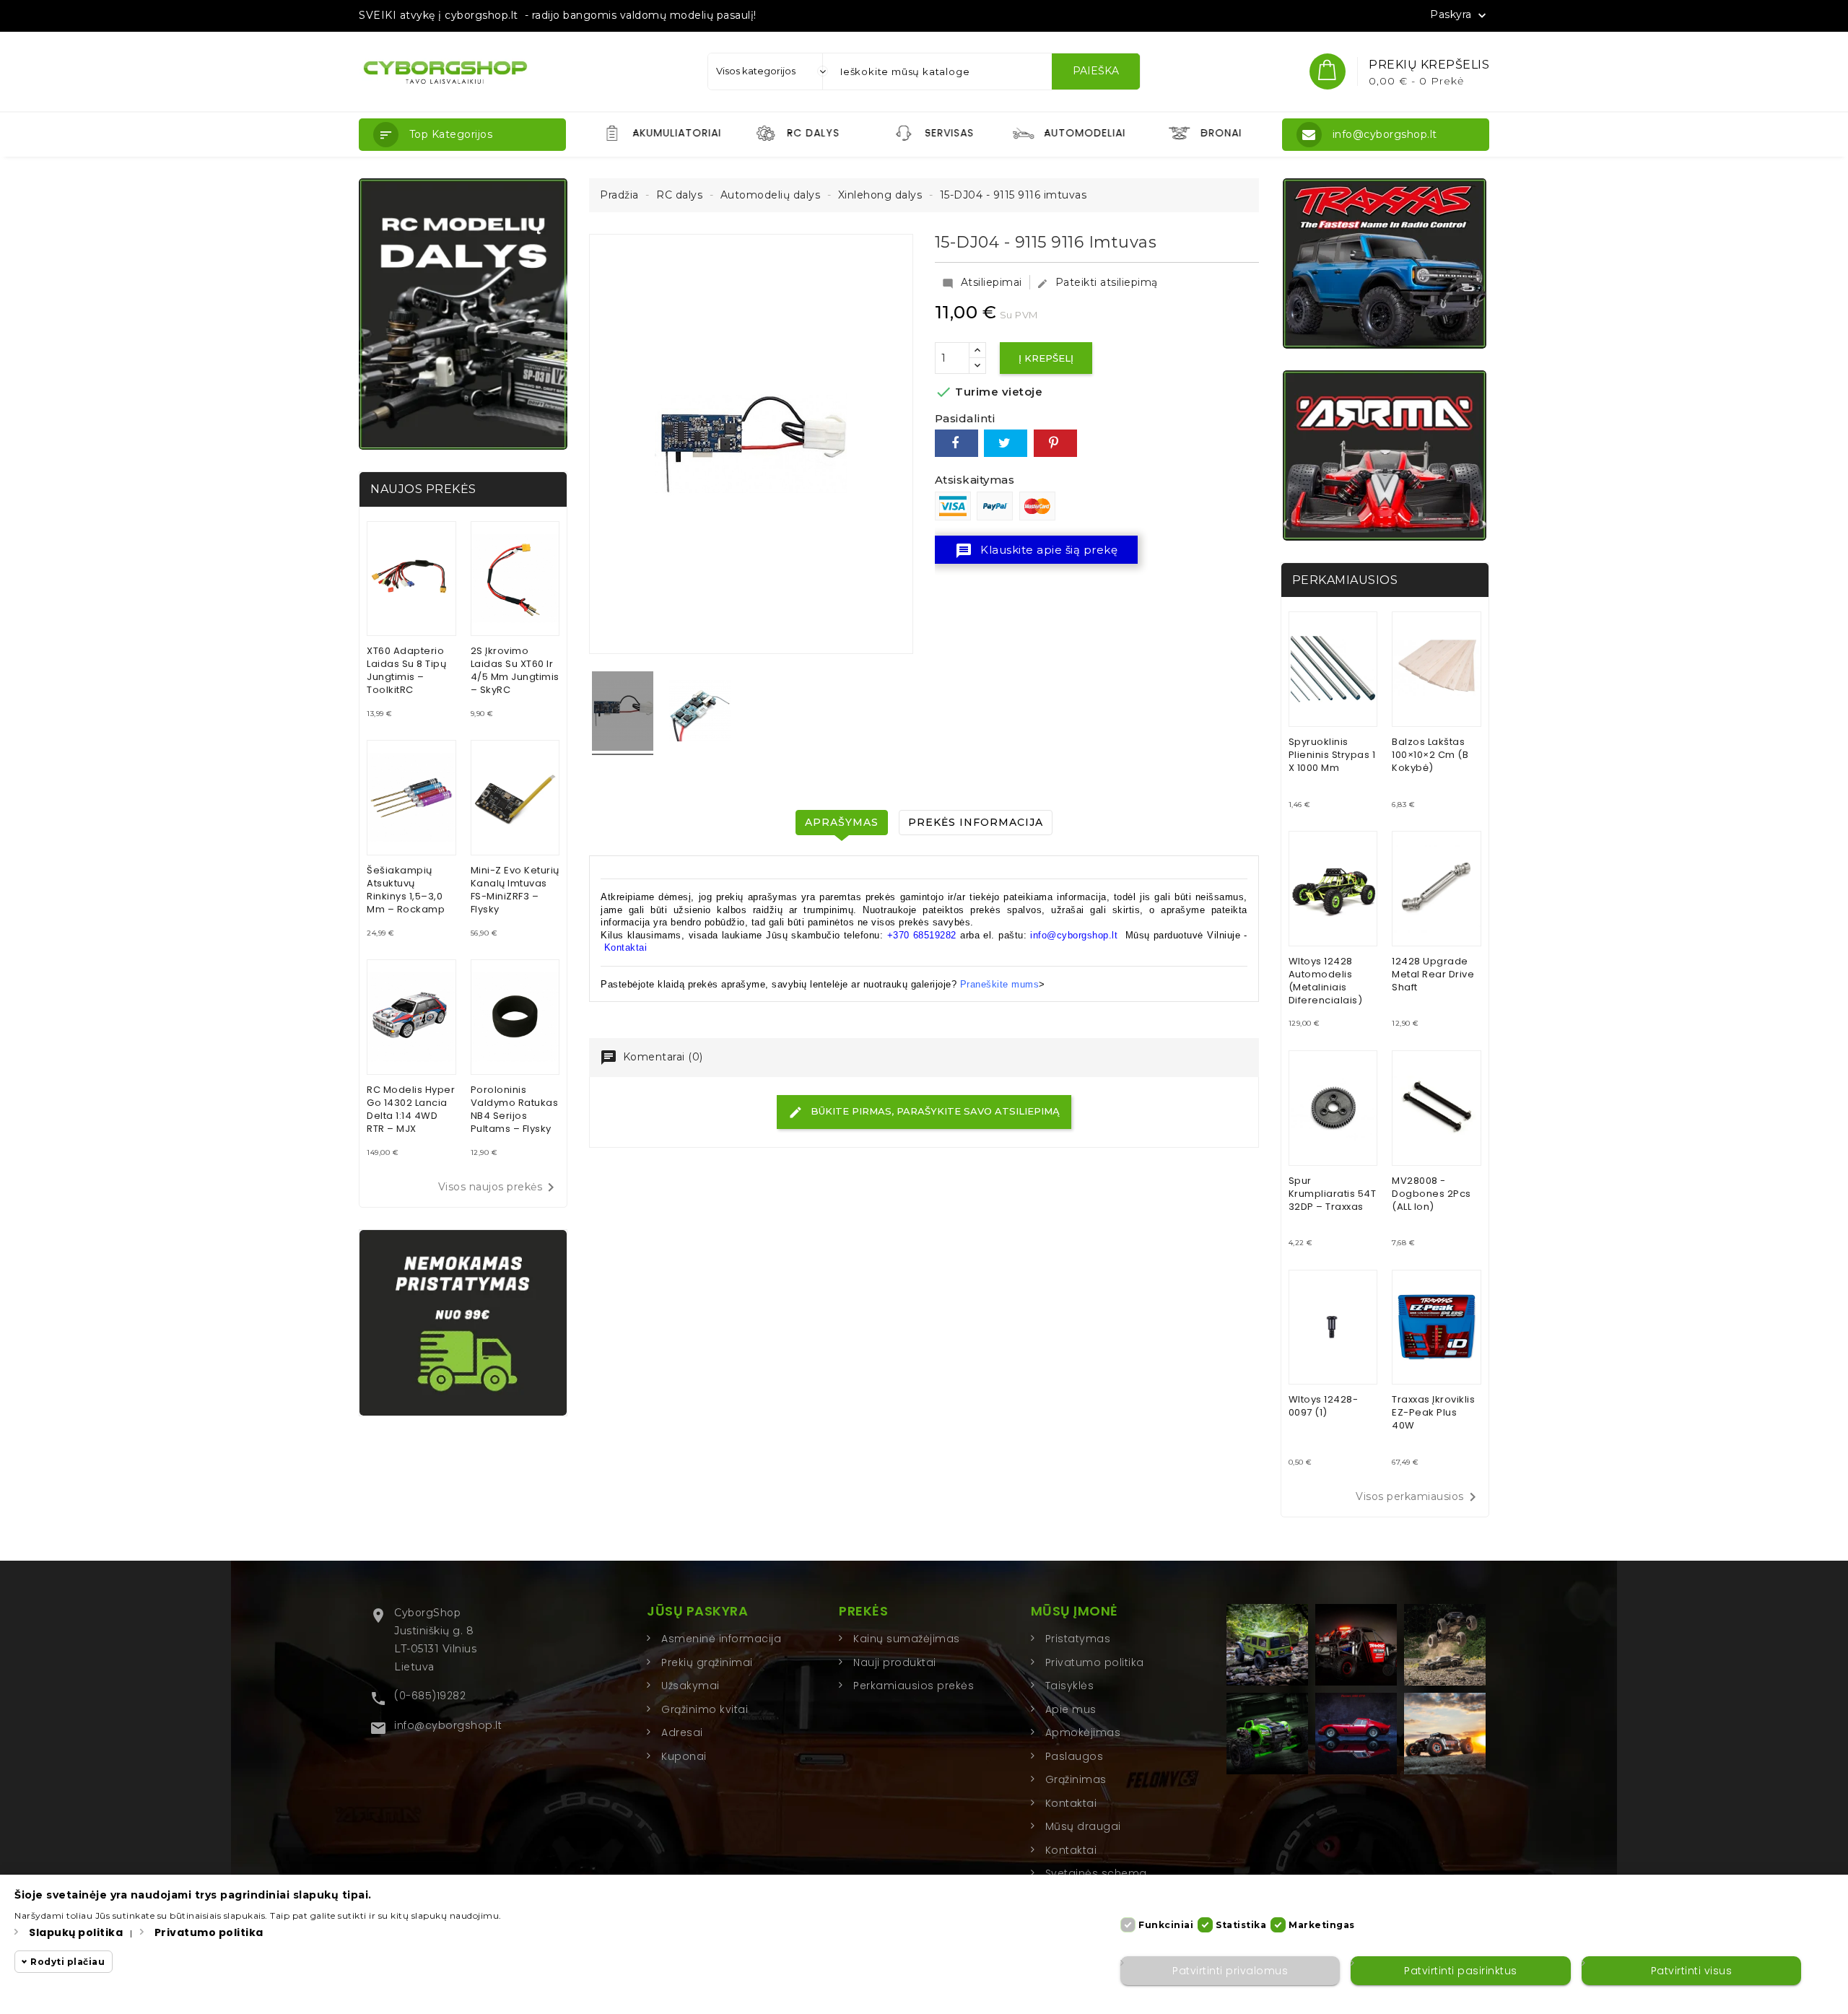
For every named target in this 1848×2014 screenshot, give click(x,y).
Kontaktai (626, 947)
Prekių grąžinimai (707, 1662)
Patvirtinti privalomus (1230, 1971)
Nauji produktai (895, 1662)
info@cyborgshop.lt (448, 1725)
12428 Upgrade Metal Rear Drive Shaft (1433, 974)
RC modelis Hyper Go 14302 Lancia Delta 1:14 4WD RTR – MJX (411, 1109)
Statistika (1241, 1925)
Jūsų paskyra (697, 1611)
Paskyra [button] (1460, 15)
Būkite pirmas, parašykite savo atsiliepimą (934, 1111)
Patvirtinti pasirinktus (1461, 1971)
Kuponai (684, 1756)
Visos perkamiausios (1418, 1497)
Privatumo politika (1095, 1662)
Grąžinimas (1076, 1779)
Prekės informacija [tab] (976, 822)
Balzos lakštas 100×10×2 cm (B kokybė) (1430, 755)
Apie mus (1071, 1709)
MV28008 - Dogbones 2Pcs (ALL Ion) (1431, 1194)
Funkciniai (1166, 1925)
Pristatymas (1078, 1639)
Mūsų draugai (1083, 1826)
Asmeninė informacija (721, 1639)
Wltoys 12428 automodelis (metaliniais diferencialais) (1326, 981)
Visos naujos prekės (499, 1187)
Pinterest (1055, 443)
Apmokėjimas (1083, 1732)
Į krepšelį (1046, 358)
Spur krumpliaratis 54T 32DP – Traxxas (1333, 1194)
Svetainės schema (1096, 1873)
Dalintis (956, 443)
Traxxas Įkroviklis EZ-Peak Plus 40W (1433, 1412)
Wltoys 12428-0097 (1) (1324, 1406)
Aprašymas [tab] (842, 822)
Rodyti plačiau (67, 1962)
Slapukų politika (76, 1932)
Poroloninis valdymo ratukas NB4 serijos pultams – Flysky (515, 1109)
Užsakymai (690, 1686)
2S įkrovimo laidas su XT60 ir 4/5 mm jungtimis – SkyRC (515, 670)
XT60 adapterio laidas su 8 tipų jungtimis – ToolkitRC (406, 670)
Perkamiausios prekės (914, 1686)
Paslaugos (1075, 1756)
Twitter (1006, 443)
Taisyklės (1070, 1686)
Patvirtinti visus (1692, 1971)
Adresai (682, 1732)
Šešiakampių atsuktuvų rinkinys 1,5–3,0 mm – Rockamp (406, 890)
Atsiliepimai (982, 282)
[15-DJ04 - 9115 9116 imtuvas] (623, 713)
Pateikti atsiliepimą (1097, 282)
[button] (462, 135)
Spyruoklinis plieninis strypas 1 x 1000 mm (1332, 755)
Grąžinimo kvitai (705, 1709)
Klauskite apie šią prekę (1037, 551)
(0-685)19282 (430, 1696)
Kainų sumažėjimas (907, 1639)
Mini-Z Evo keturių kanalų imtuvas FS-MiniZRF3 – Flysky (515, 890)
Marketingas (1322, 1925)
